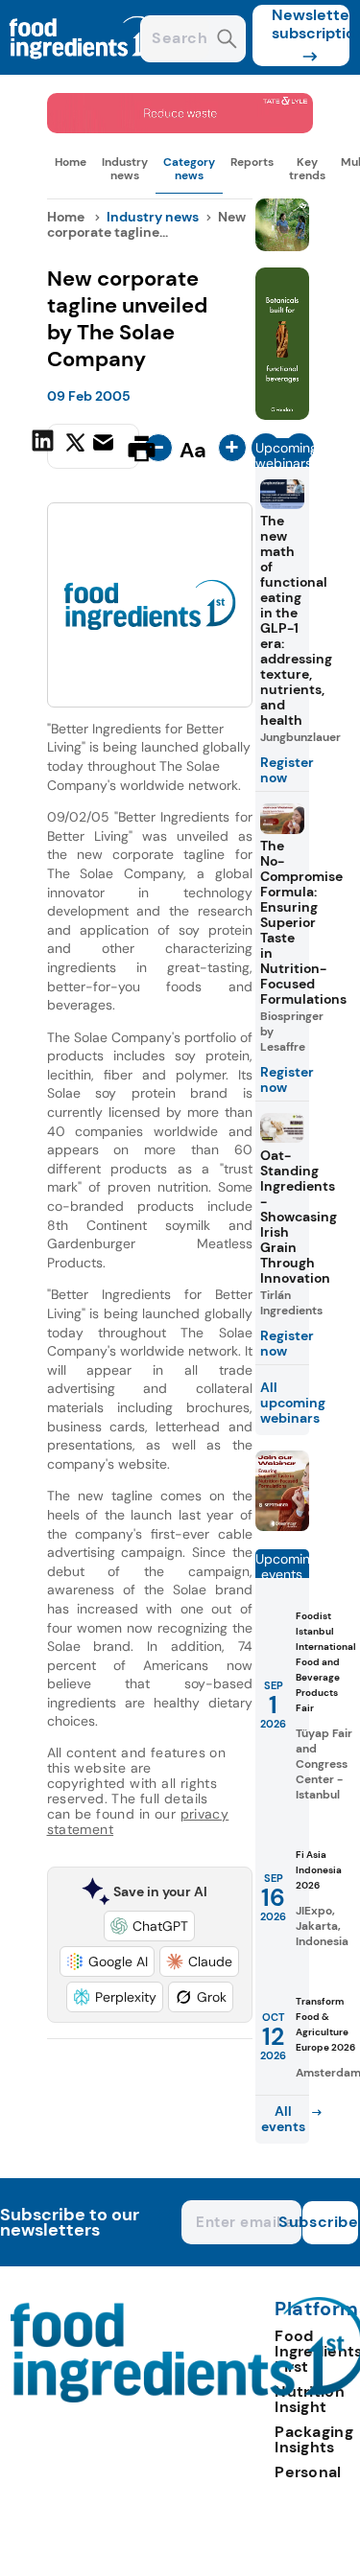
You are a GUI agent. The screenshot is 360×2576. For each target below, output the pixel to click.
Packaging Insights (314, 2439)
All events (283, 2119)
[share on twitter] (75, 448)
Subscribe (330, 2222)
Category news (189, 169)
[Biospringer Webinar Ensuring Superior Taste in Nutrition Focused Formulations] (282, 1526)
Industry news (125, 169)
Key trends (307, 169)
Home (71, 162)
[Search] (227, 41)
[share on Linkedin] (45, 447)
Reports (252, 162)
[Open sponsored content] (180, 128)
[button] (149, 1926)
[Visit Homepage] (84, 70)
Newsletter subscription (311, 24)
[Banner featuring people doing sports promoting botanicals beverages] (282, 415)
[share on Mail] (106, 447)
